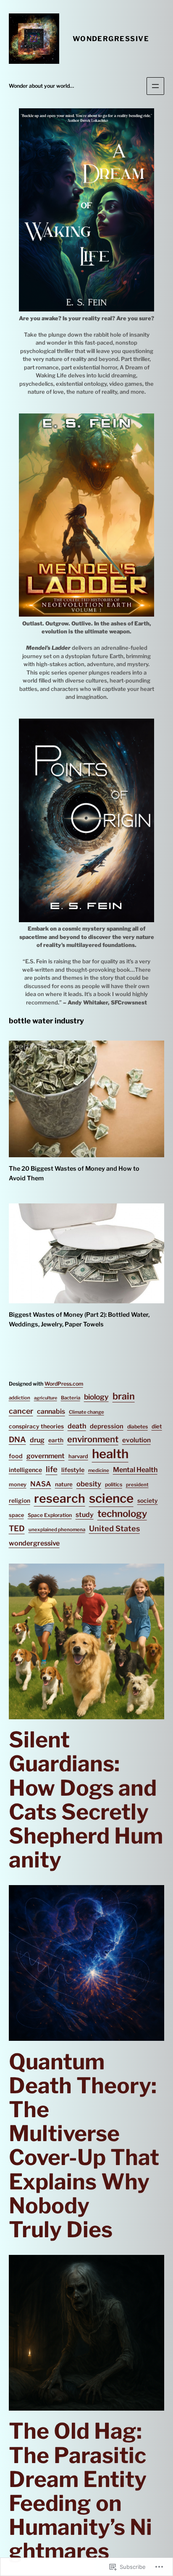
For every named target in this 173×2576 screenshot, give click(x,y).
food (16, 1456)
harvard (78, 1456)
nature (64, 1484)
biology (96, 1397)
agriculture (46, 1398)
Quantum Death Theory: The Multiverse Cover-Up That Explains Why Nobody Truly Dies (84, 2146)
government (46, 1456)
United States (114, 1529)
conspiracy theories (36, 1426)
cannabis (51, 1411)
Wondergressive (111, 39)
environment (93, 1439)
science (111, 1498)
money (18, 1484)
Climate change (86, 1412)
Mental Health (135, 1470)
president (137, 1485)
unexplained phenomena (57, 1530)
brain (124, 1396)
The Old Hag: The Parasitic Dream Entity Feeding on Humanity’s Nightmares (80, 2491)
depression (107, 1426)
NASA (41, 1484)
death (77, 1426)
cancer (21, 1411)
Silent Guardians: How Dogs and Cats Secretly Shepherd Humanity (86, 1800)
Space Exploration (50, 1515)
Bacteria (71, 1398)
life (52, 1469)
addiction (20, 1398)
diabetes (138, 1427)
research (60, 1499)
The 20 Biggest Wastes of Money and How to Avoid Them (74, 1173)
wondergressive (34, 1543)
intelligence (25, 1470)
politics (114, 1484)
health (110, 1454)
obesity (89, 1484)
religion (20, 1501)
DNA (17, 1440)
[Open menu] (155, 86)
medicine (99, 1470)
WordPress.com (64, 1384)
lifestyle (73, 1470)
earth (56, 1440)
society (148, 1501)
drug (37, 1440)
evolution (136, 1440)
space (16, 1515)
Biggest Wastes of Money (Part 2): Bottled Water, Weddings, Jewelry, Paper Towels (79, 1319)
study (85, 1515)
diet (157, 1426)
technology (122, 1514)
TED (17, 1529)
